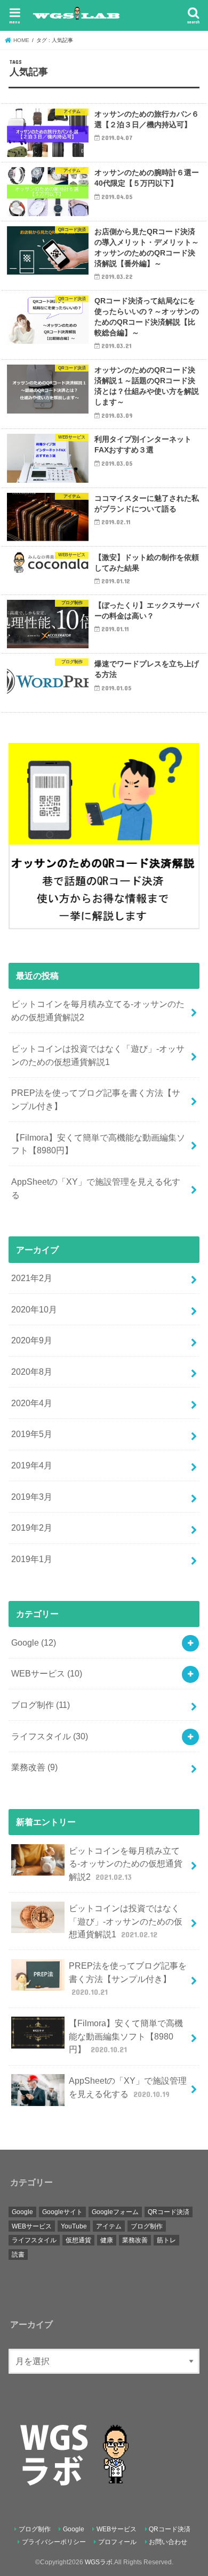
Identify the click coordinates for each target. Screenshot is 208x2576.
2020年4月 (32, 1403)
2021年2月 (32, 1278)
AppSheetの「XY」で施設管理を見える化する (96, 1188)
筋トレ (166, 2240)
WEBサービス (47, 1673)
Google (34, 1642)
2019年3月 (32, 1497)
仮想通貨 (78, 2240)
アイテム (109, 2226)
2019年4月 (32, 1465)
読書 (18, 2255)
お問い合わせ (168, 2542)
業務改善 (34, 1767)
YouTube (74, 2226)
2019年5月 (32, 1434)
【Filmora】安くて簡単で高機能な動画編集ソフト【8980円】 (98, 1144)
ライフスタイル (50, 1736)
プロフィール (117, 2542)
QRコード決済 (169, 2212)
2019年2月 (32, 1528)
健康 (107, 2240)
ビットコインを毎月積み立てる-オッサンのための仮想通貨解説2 (98, 1010)
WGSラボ (99, 2562)
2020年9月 (32, 1340)
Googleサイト (62, 2212)
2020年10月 (34, 1309)
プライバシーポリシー (54, 2542)
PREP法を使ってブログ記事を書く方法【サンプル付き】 (96, 1099)
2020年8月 (32, 1372)
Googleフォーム (115, 2212)
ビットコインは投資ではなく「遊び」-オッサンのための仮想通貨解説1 (98, 1055)
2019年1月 (32, 1559)
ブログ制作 (41, 1705)
